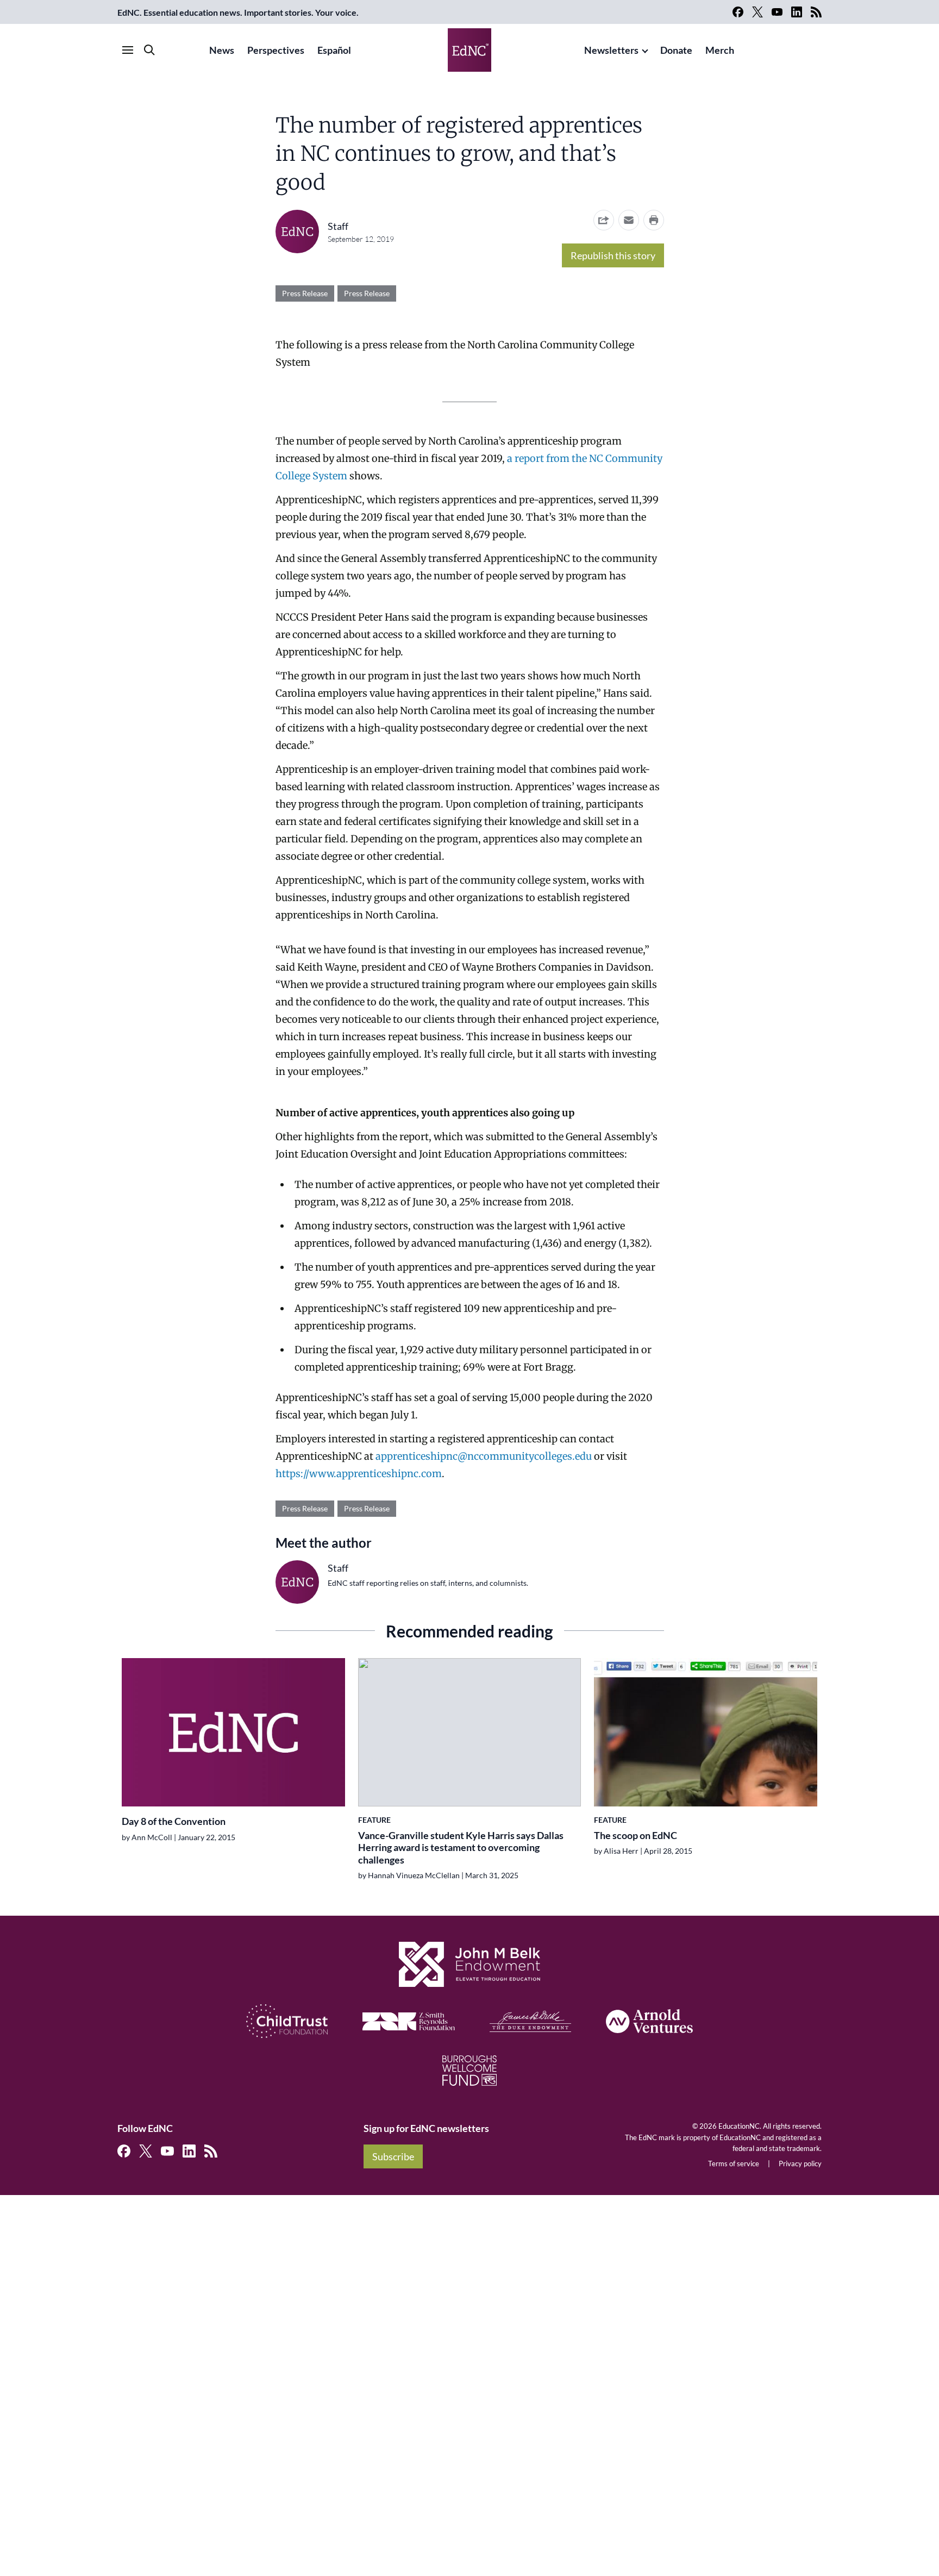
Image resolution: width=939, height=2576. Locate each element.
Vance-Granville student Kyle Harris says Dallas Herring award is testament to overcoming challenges (461, 1847)
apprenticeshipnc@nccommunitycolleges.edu (484, 1456)
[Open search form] (149, 50)
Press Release (305, 293)
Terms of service (734, 2164)
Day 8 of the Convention (174, 1821)
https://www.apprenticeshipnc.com (359, 1474)
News (222, 50)
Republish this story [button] (613, 255)
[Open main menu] (128, 50)
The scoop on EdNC (636, 1835)
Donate (676, 50)
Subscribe (393, 2156)
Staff (338, 226)
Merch (720, 50)
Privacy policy (800, 2164)
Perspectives (276, 50)
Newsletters (611, 50)
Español (334, 50)
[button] (629, 220)
